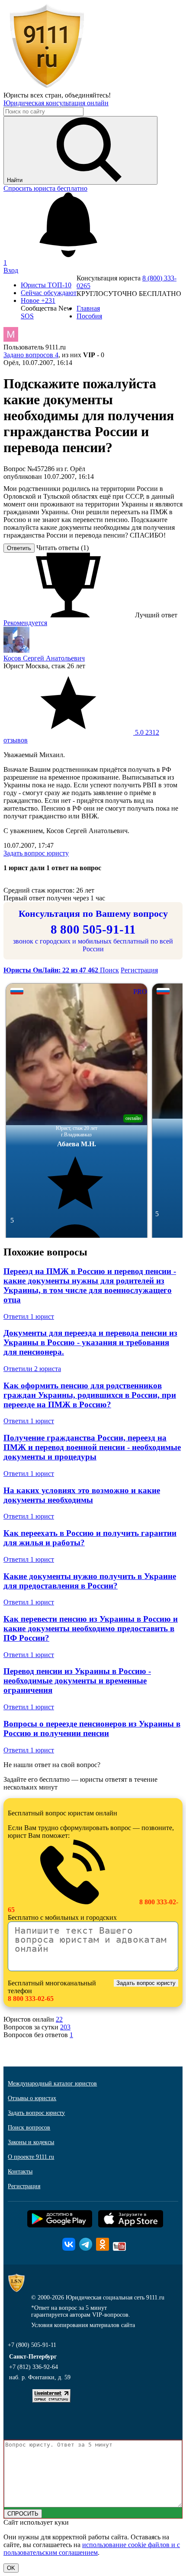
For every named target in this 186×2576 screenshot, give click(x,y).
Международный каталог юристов (52, 2084)
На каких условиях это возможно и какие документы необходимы (82, 1495)
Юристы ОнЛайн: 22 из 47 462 (52, 970)
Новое (38, 300)
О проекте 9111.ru (31, 2157)
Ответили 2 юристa (32, 1369)
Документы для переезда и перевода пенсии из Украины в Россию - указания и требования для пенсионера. (90, 1342)
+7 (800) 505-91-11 (32, 2345)
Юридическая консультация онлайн (56, 103)
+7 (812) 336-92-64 (34, 2367)
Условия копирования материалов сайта (83, 2325)
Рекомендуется (25, 623)
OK (11, 2568)
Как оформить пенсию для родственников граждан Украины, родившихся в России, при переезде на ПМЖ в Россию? (90, 1395)
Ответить (19, 548)
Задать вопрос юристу (36, 853)
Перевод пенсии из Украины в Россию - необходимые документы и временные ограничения (77, 1681)
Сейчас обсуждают (49, 293)
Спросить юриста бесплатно (45, 188)
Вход (11, 270)
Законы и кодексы (31, 2142)
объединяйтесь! (88, 95)
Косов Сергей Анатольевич (44, 658)
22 (59, 2019)
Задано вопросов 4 (31, 355)
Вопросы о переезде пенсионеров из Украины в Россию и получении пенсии (92, 1728)
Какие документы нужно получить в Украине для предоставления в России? (90, 1581)
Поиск (109, 970)
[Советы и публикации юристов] (47, 87)
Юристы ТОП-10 (46, 285)
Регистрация (139, 970)
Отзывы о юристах (32, 2098)
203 (65, 2027)
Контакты (20, 2172)
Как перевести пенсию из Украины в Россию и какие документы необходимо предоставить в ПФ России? (91, 1628)
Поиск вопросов (29, 2128)
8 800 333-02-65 (31, 1999)
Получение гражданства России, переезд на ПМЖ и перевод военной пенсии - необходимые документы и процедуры (92, 1447)
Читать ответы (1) (63, 548)
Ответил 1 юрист (29, 1316)
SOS (27, 316)
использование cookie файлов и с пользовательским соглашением (92, 2549)
